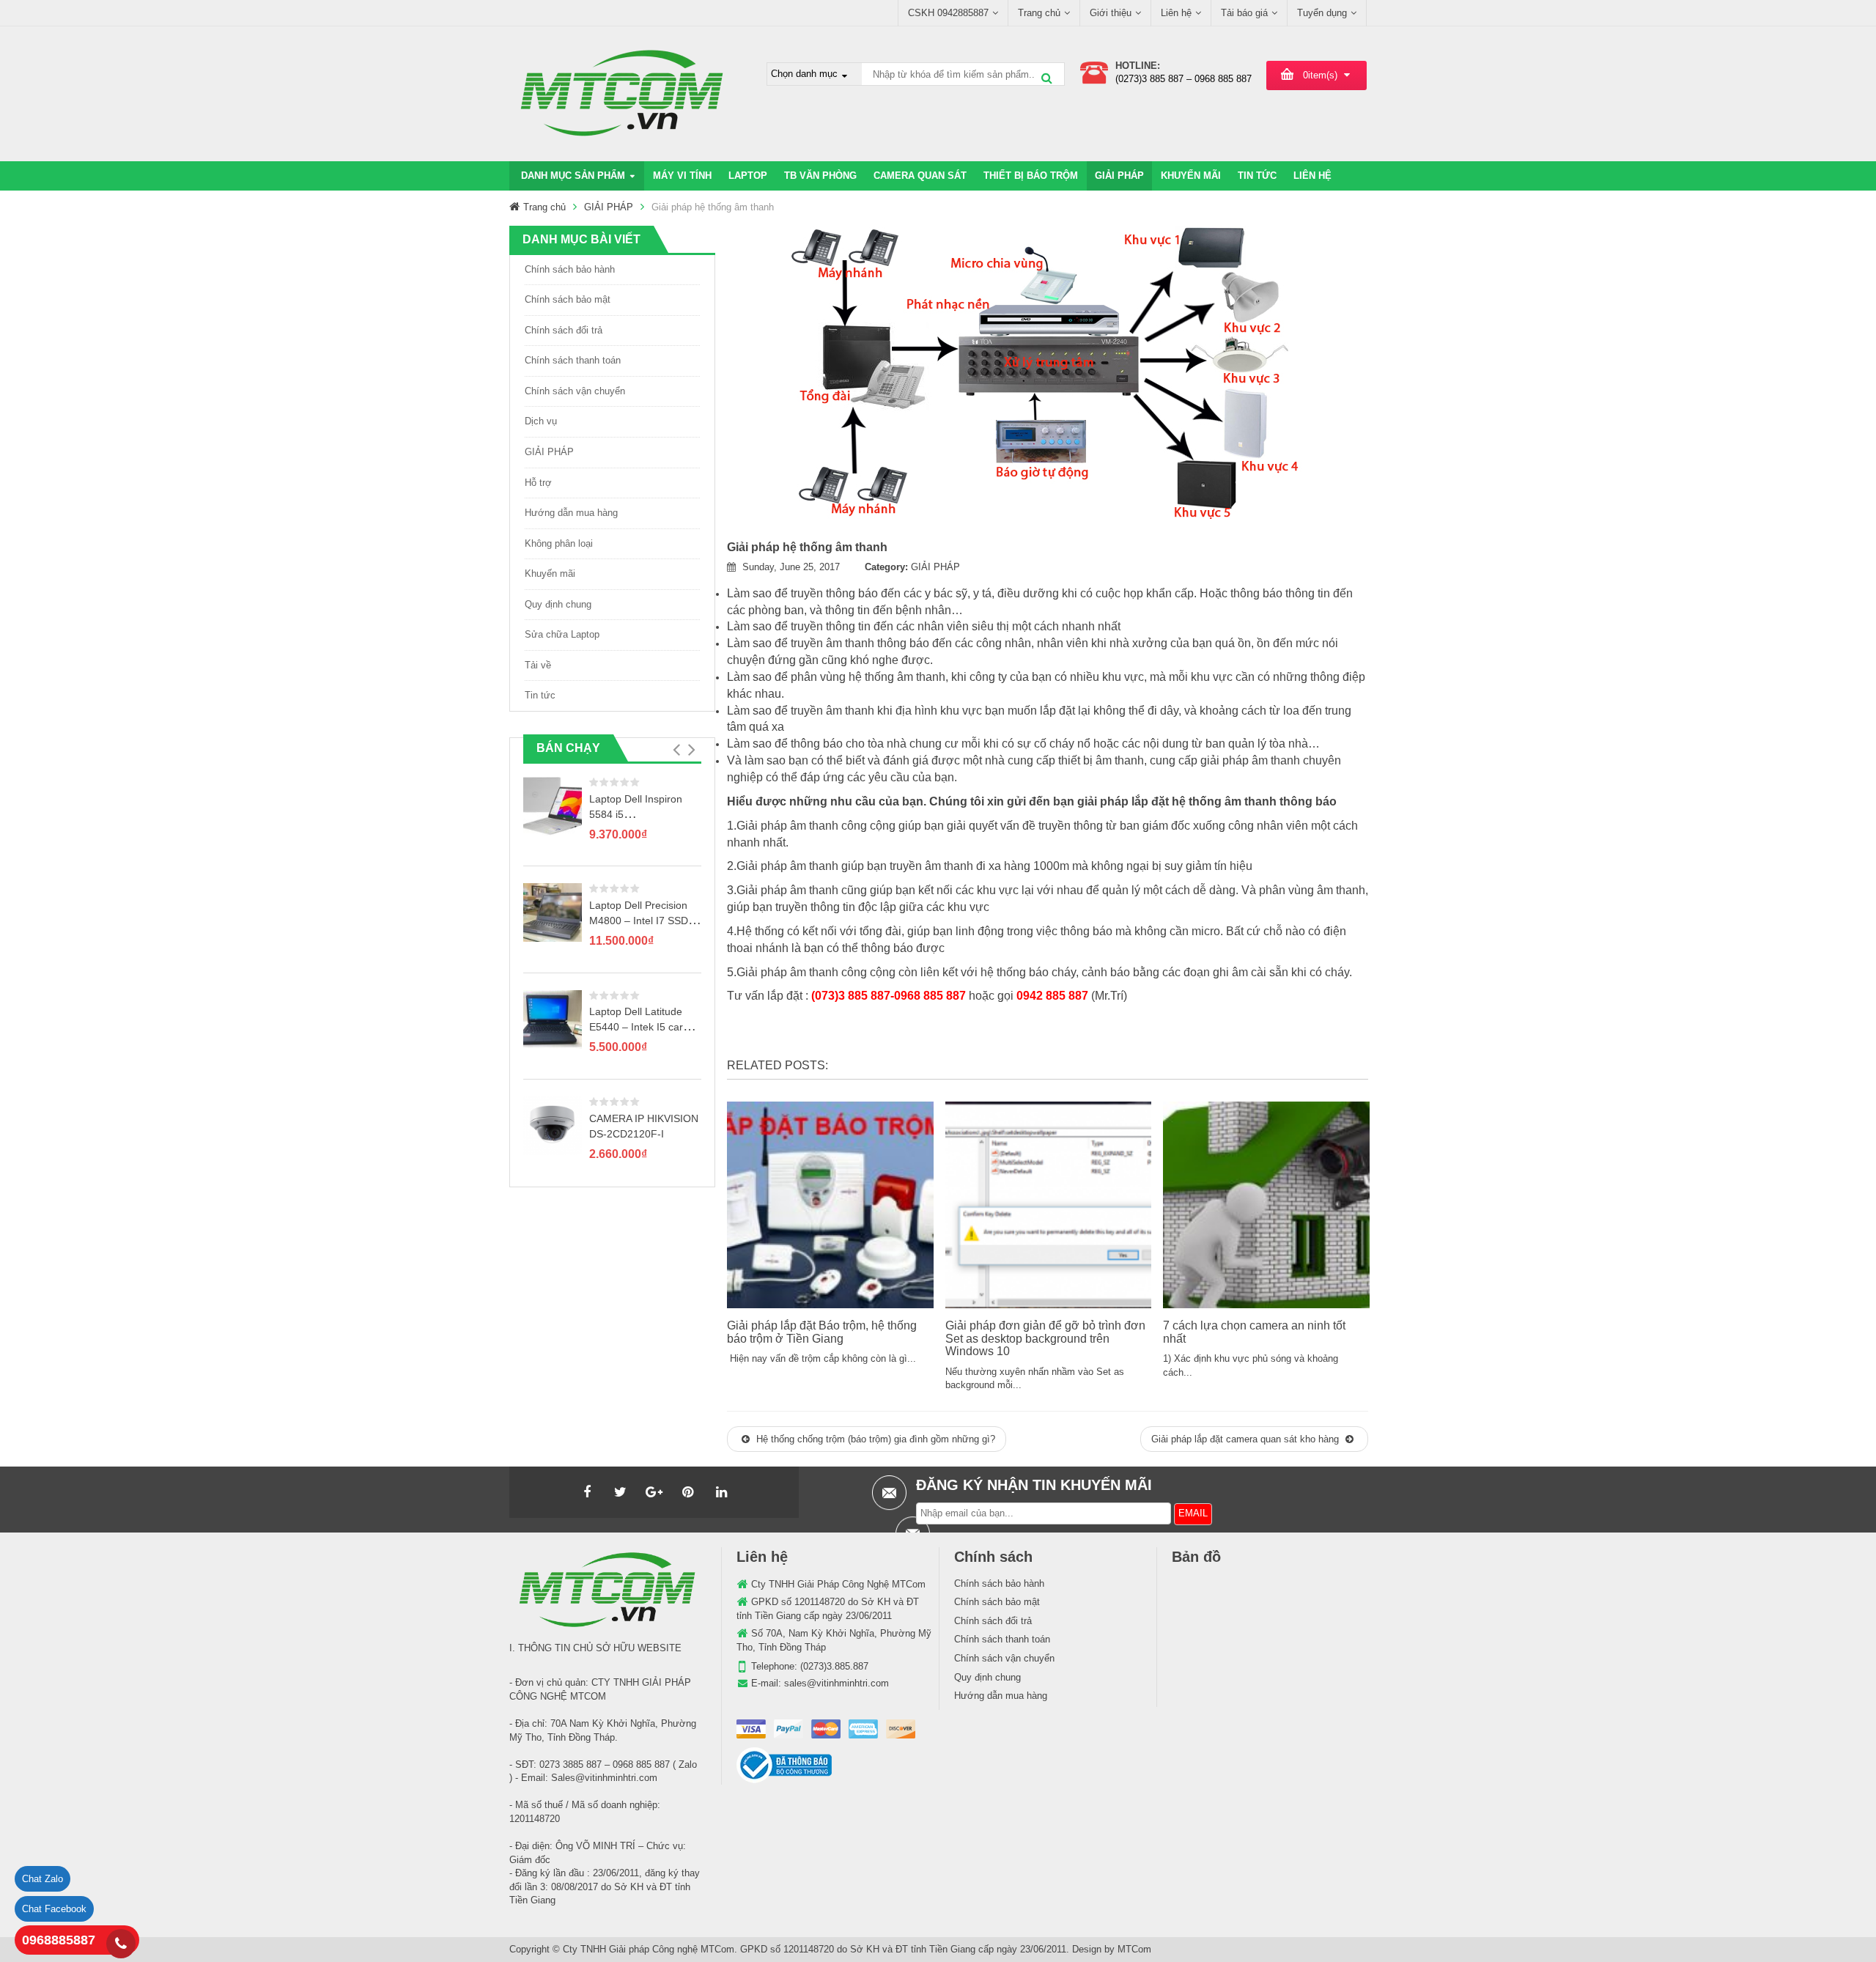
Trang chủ (544, 207)
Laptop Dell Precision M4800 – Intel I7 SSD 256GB (639, 921)
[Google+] (654, 1492)
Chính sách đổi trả (564, 330)
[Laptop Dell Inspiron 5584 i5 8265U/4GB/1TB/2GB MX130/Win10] (553, 805)
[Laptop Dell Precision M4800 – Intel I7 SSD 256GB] (553, 912)
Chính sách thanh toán (573, 360)
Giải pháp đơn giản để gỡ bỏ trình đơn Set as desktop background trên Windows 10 (1045, 1338)
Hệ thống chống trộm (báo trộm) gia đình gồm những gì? (874, 1439)
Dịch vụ (541, 421)
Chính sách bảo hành (570, 269)
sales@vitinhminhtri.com (837, 1683)
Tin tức (540, 695)
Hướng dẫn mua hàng (571, 513)
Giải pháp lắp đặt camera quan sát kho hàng (1247, 1439)
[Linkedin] (722, 1492)
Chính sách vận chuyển (575, 391)
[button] (676, 750)
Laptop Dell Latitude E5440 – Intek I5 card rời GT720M (639, 1027)
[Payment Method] (751, 1729)
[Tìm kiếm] (1046, 78)
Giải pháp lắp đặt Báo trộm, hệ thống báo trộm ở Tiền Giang (822, 1332)
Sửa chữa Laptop (562, 634)
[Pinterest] (688, 1492)
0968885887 (59, 1940)
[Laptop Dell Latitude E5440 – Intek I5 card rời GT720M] (553, 1018)
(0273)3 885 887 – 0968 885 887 (1183, 79)
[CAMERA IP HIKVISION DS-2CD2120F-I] (553, 1125)
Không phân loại (559, 543)
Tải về (538, 665)
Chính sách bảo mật (568, 299)
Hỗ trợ (538, 483)
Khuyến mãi (550, 574)
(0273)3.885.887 (834, 1666)
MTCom (1134, 1949)
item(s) (1320, 75)
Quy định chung (558, 604)
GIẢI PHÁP (609, 207)
